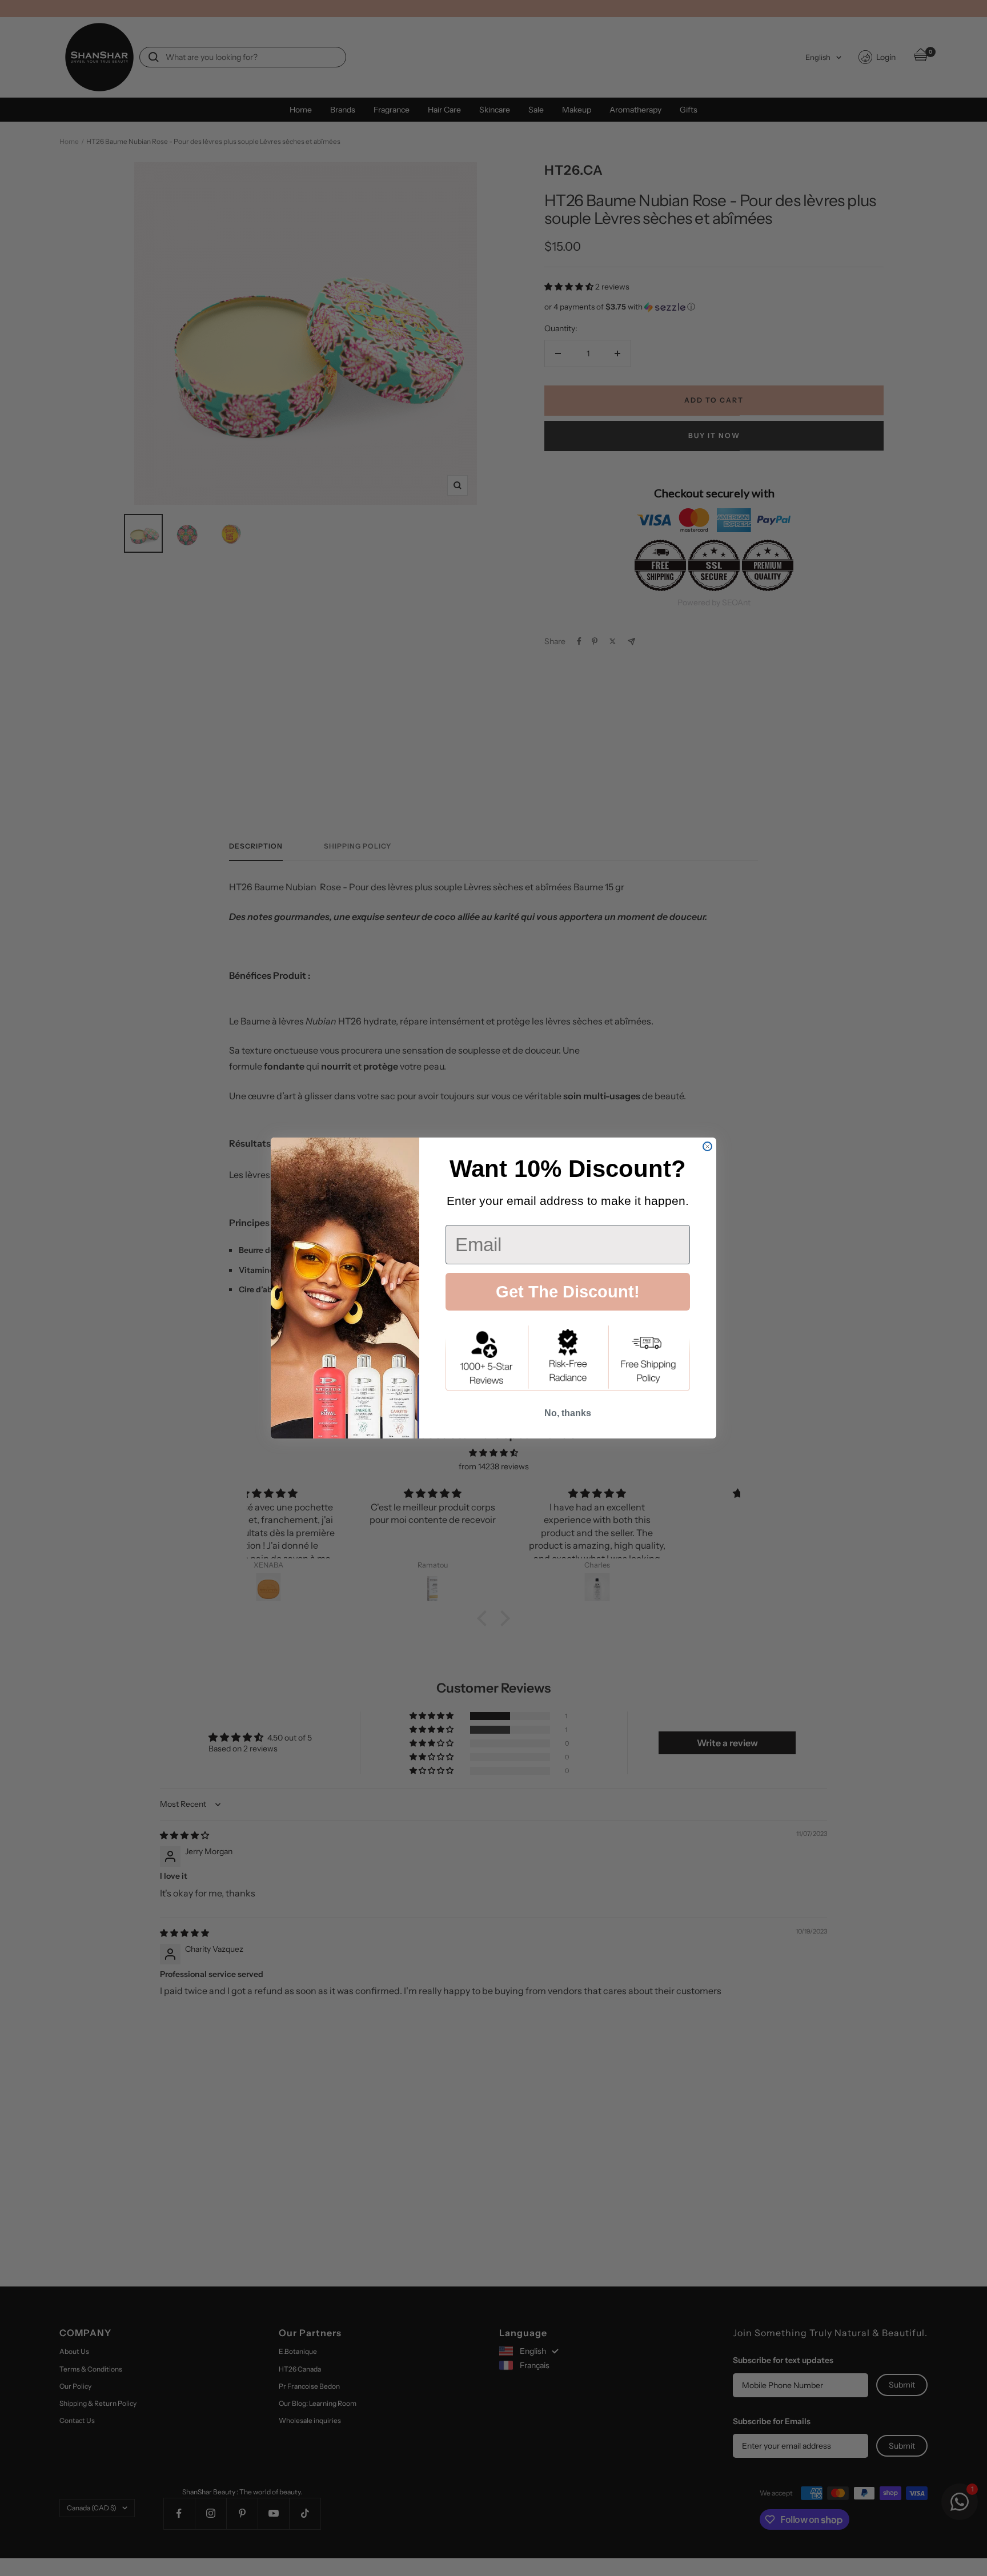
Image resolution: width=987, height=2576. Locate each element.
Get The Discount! (568, 1292)
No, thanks (568, 1413)
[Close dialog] (707, 1146)
